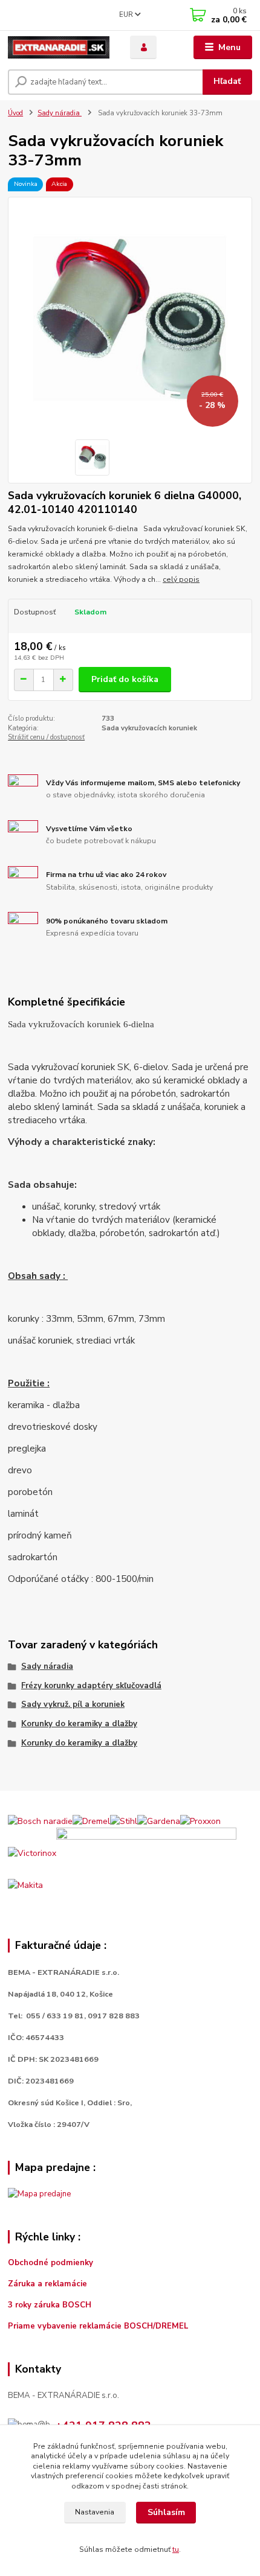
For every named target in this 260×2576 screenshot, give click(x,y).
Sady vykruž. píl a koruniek (73, 1704)
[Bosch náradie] (40, 1821)
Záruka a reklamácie (49, 2284)
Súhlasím (166, 2512)
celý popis (181, 579)
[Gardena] (159, 1821)
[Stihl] (124, 1821)
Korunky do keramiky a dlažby (79, 1724)
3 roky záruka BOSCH (50, 2305)
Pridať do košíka (125, 679)
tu (176, 2549)
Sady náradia (60, 113)
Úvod (15, 113)
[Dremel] (91, 1821)
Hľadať (227, 81)
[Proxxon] (200, 1821)
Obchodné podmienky (50, 2263)
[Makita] (25, 1885)
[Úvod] (59, 47)
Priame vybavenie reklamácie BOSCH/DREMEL (98, 2326)
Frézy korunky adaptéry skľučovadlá (91, 1686)
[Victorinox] (32, 1853)
